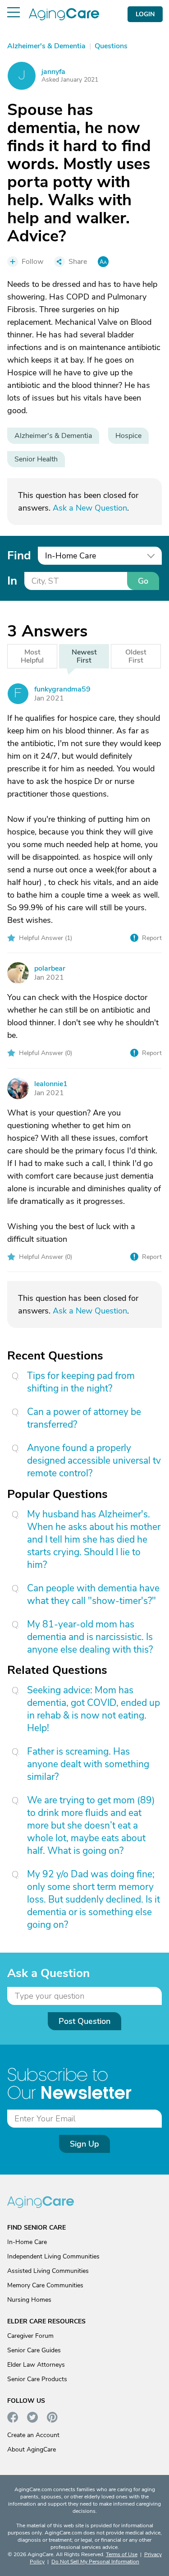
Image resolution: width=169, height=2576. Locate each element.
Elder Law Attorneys (36, 2365)
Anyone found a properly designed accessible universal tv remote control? (94, 1461)
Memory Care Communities (45, 2285)
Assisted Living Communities (48, 2271)
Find (19, 555)
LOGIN (145, 14)
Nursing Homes (29, 2300)
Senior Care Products (37, 2379)
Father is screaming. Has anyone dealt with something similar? (88, 1764)
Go (143, 581)
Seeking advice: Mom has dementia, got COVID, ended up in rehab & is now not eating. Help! (94, 1709)
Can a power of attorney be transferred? (84, 1418)
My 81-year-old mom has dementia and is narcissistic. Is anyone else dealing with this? (90, 1637)
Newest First (84, 656)
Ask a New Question (90, 508)
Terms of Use (122, 2554)
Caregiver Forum (30, 2336)
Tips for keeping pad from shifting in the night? (81, 1382)
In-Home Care (27, 2242)
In (12, 581)
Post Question (84, 2021)
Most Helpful (32, 656)
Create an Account (33, 2435)
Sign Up (84, 2144)
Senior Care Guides (34, 2350)
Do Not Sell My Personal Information (95, 2562)
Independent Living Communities (53, 2256)
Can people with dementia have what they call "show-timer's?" (93, 1594)
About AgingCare (32, 2449)
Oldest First (136, 656)
